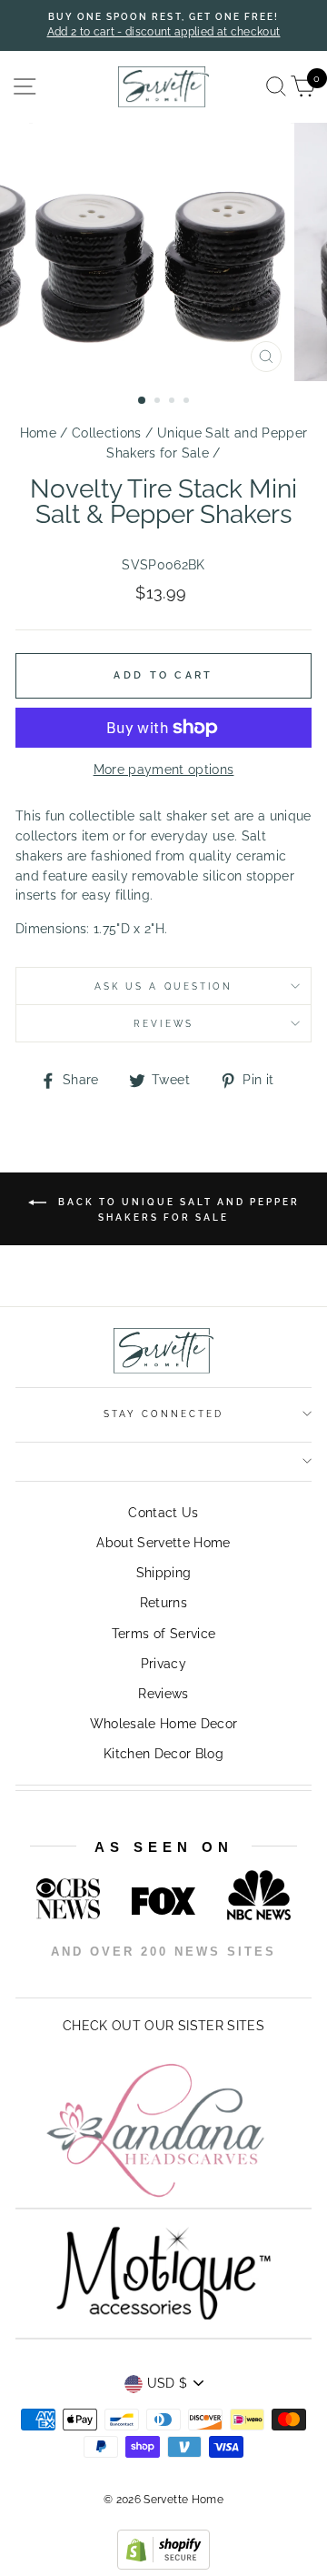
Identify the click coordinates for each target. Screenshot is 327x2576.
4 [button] (188, 402)
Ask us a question (163, 986)
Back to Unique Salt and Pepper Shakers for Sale (177, 1209)
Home (38, 433)
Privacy (163, 1664)
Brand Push (230, 1976)
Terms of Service (163, 1634)
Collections (107, 433)
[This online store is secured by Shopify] (163, 2565)
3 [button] (173, 402)
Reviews (163, 1694)
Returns (163, 1603)
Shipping (164, 1573)
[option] (163, 25)
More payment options (164, 770)
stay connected (164, 1414)
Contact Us (163, 1513)
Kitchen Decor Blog (163, 1754)
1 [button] (143, 401)
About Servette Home (163, 1543)
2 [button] (159, 402)
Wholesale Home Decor (164, 1724)
